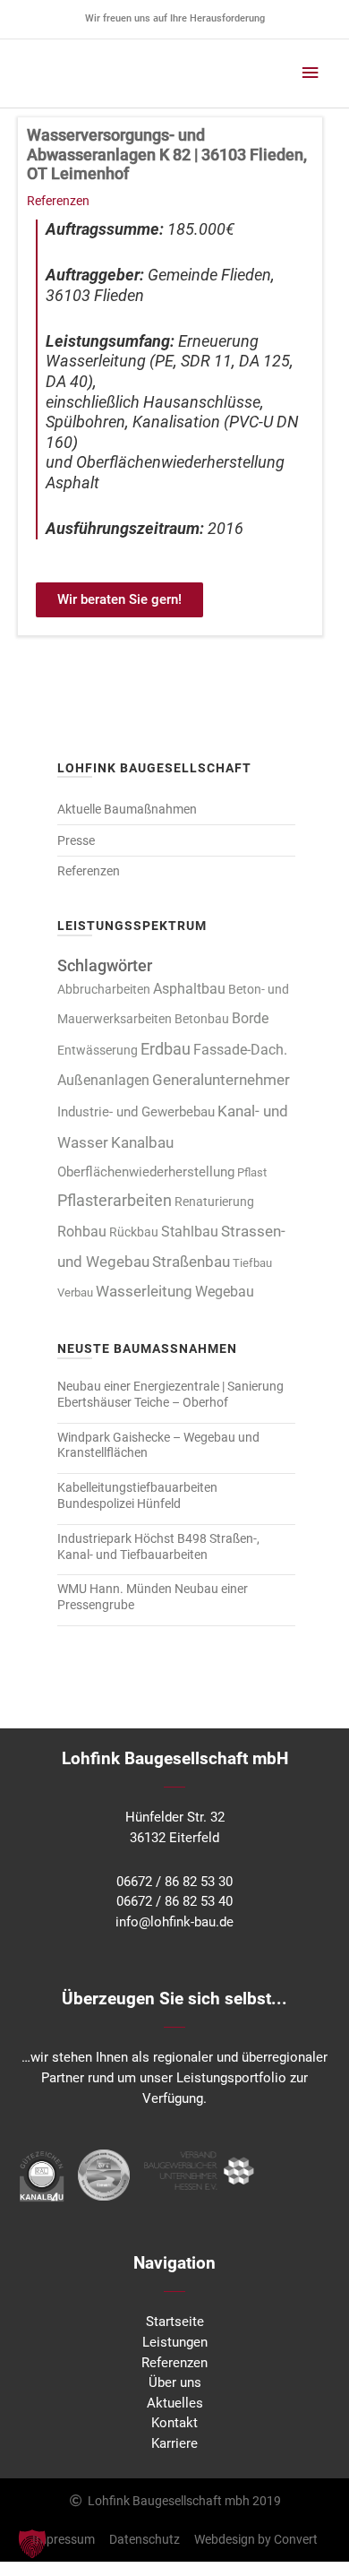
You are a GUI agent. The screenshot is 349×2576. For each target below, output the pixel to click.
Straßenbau (191, 1262)
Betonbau (202, 1019)
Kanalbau (142, 1142)
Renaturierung (214, 1202)
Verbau (75, 1292)
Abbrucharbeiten (104, 989)
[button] (32, 2544)
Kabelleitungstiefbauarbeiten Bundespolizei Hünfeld (137, 1495)
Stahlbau (190, 1232)
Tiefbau (252, 1263)
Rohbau (82, 1232)
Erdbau (166, 1049)
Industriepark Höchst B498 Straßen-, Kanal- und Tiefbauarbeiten (158, 1546)
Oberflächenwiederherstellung (146, 1172)
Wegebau (225, 1292)
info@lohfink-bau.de (174, 1922)
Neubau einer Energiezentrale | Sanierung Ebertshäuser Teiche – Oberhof (170, 1394)
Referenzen (58, 201)
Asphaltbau (189, 989)
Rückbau (134, 1232)
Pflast (252, 1172)
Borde (250, 1018)
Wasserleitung (144, 1291)
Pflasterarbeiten (115, 1201)
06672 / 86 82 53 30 (174, 1882)
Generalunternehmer (221, 1080)
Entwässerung (98, 1051)
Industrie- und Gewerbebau (136, 1112)
